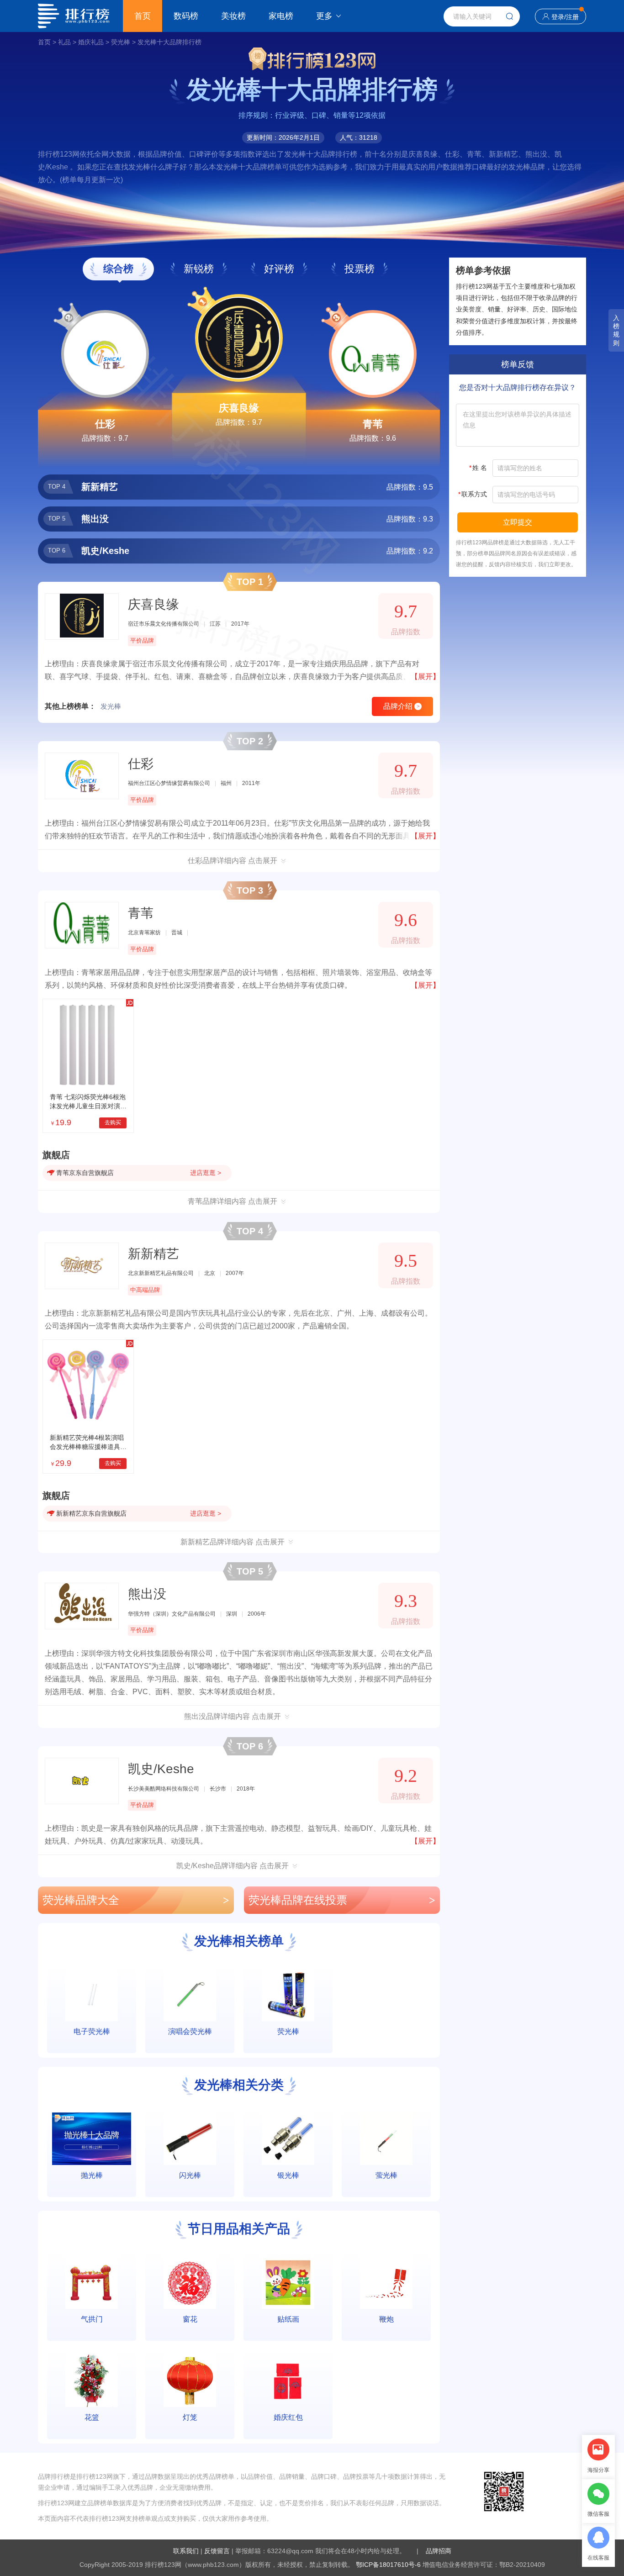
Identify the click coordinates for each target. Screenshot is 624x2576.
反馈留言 (217, 2551)
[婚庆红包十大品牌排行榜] (288, 2381)
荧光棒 (121, 42)
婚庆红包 (288, 2417)
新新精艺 (153, 1254)
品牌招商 (439, 2551)
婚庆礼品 (91, 42)
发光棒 (111, 706)
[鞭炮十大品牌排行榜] (386, 2283)
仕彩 (105, 424)
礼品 (64, 42)
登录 (558, 17)
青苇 (373, 424)
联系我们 (186, 2551)
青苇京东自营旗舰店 (85, 1173)
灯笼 (190, 2417)
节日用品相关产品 (239, 2229)
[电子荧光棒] (92, 1995)
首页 (143, 16)
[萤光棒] (386, 2139)
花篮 (92, 2417)
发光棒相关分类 (239, 2085)
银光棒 (288, 2175)
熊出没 (147, 1594)
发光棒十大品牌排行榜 (169, 42)
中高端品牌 (145, 1290)
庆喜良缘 (239, 408)
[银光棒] (288, 2139)
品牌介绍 (402, 706)
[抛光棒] (92, 2139)
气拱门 (92, 2319)
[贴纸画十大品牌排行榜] (288, 2283)
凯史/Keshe (161, 1769)
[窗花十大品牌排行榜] (190, 2283)
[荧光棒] (288, 1995)
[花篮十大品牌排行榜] (92, 2381)
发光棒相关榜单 (239, 1941)
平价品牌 (142, 640)
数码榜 (186, 16)
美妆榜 (233, 16)
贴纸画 (288, 2319)
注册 (572, 17)
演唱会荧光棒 (190, 2031)
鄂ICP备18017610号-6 (388, 2565)
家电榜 (281, 16)
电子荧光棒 (92, 2031)
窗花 (190, 2319)
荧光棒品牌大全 (136, 1900)
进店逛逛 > (205, 1173)
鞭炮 (386, 2319)
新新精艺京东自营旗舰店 (91, 1513)
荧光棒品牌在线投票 (342, 1900)
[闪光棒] (190, 2139)
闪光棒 (190, 2175)
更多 (324, 16)
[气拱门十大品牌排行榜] (92, 2283)
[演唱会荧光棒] (190, 1995)
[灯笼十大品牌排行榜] (190, 2381)
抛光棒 (92, 2175)
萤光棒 (386, 2175)
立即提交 (518, 522)
